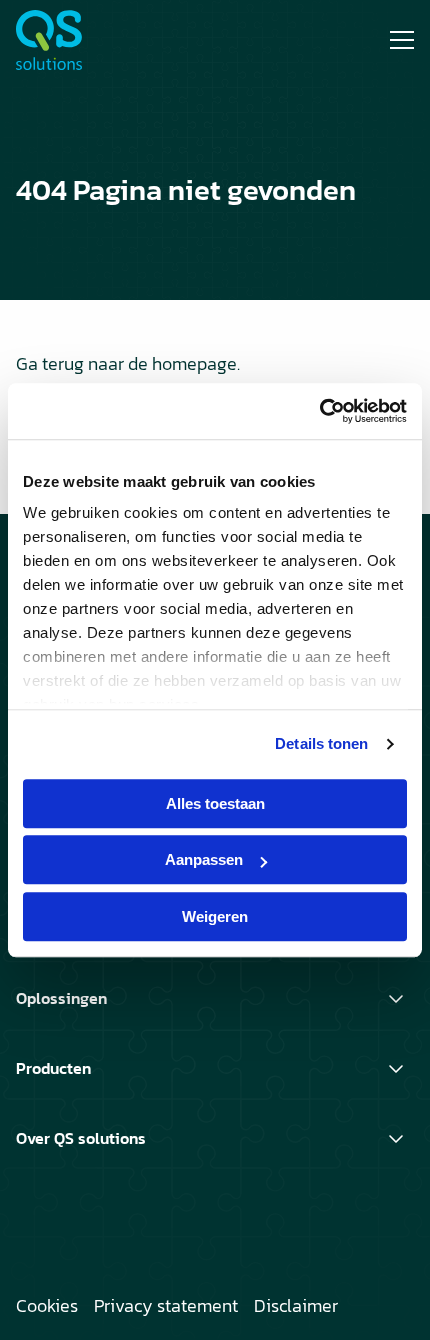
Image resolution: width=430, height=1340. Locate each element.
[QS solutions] (91, 40)
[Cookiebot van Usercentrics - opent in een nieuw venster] (319, 411)
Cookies (47, 1305)
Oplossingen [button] (61, 998)
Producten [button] (53, 1068)
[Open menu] (394, 40)
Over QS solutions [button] (81, 1138)
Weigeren (215, 916)
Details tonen (321, 743)
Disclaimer (296, 1305)
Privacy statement (166, 1305)
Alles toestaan (215, 803)
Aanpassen (204, 859)
